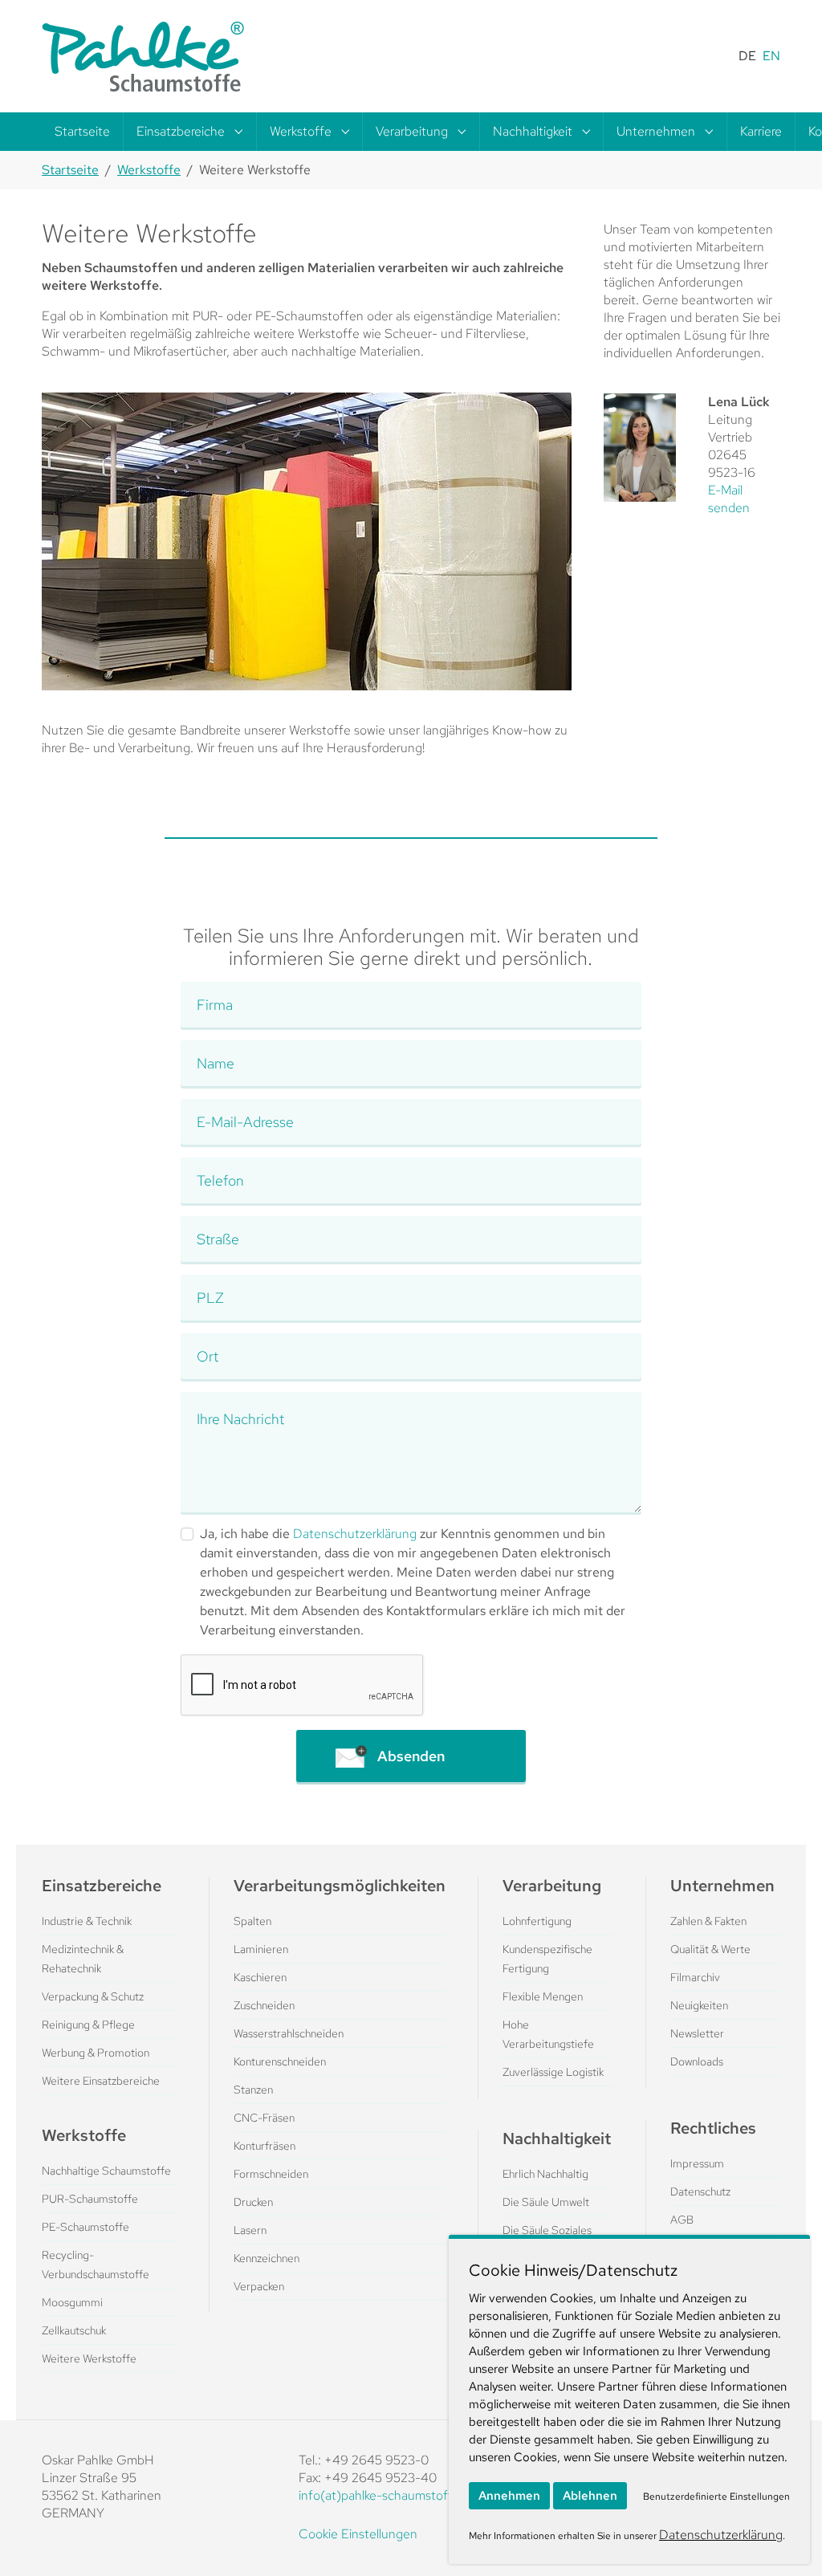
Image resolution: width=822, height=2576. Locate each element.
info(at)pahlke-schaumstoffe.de (388, 2495)
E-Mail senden (729, 499)
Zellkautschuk (74, 2330)
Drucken (253, 2202)
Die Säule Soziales (547, 2230)
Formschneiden (271, 2174)
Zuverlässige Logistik (553, 2072)
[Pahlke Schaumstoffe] (143, 56)
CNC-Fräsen (264, 2118)
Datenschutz (700, 2191)
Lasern (250, 2230)
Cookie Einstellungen (358, 2534)
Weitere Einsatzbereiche (101, 2081)
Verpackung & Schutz (93, 1996)
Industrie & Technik (87, 1921)
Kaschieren (260, 1977)
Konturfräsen (265, 2146)
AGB (682, 2220)
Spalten (252, 1921)
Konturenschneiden (280, 2061)
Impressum (697, 2163)
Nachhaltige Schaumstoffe (106, 2171)
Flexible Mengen (543, 1996)
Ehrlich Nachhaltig (545, 2174)
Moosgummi (72, 2302)
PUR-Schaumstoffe (90, 2199)
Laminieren (261, 1949)
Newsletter (697, 2033)
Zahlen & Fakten (708, 1921)
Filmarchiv (695, 1977)
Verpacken (259, 2286)
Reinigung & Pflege (88, 2025)
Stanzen (253, 2090)
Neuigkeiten (699, 2005)
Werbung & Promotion (96, 2053)
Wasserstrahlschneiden (289, 2033)
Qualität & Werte (710, 1949)
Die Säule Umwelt (546, 2202)
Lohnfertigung (537, 1921)
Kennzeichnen (267, 2258)
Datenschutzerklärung (355, 1534)
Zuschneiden (264, 2005)
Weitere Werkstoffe (89, 2358)
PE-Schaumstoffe (85, 2227)
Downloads (697, 2061)
